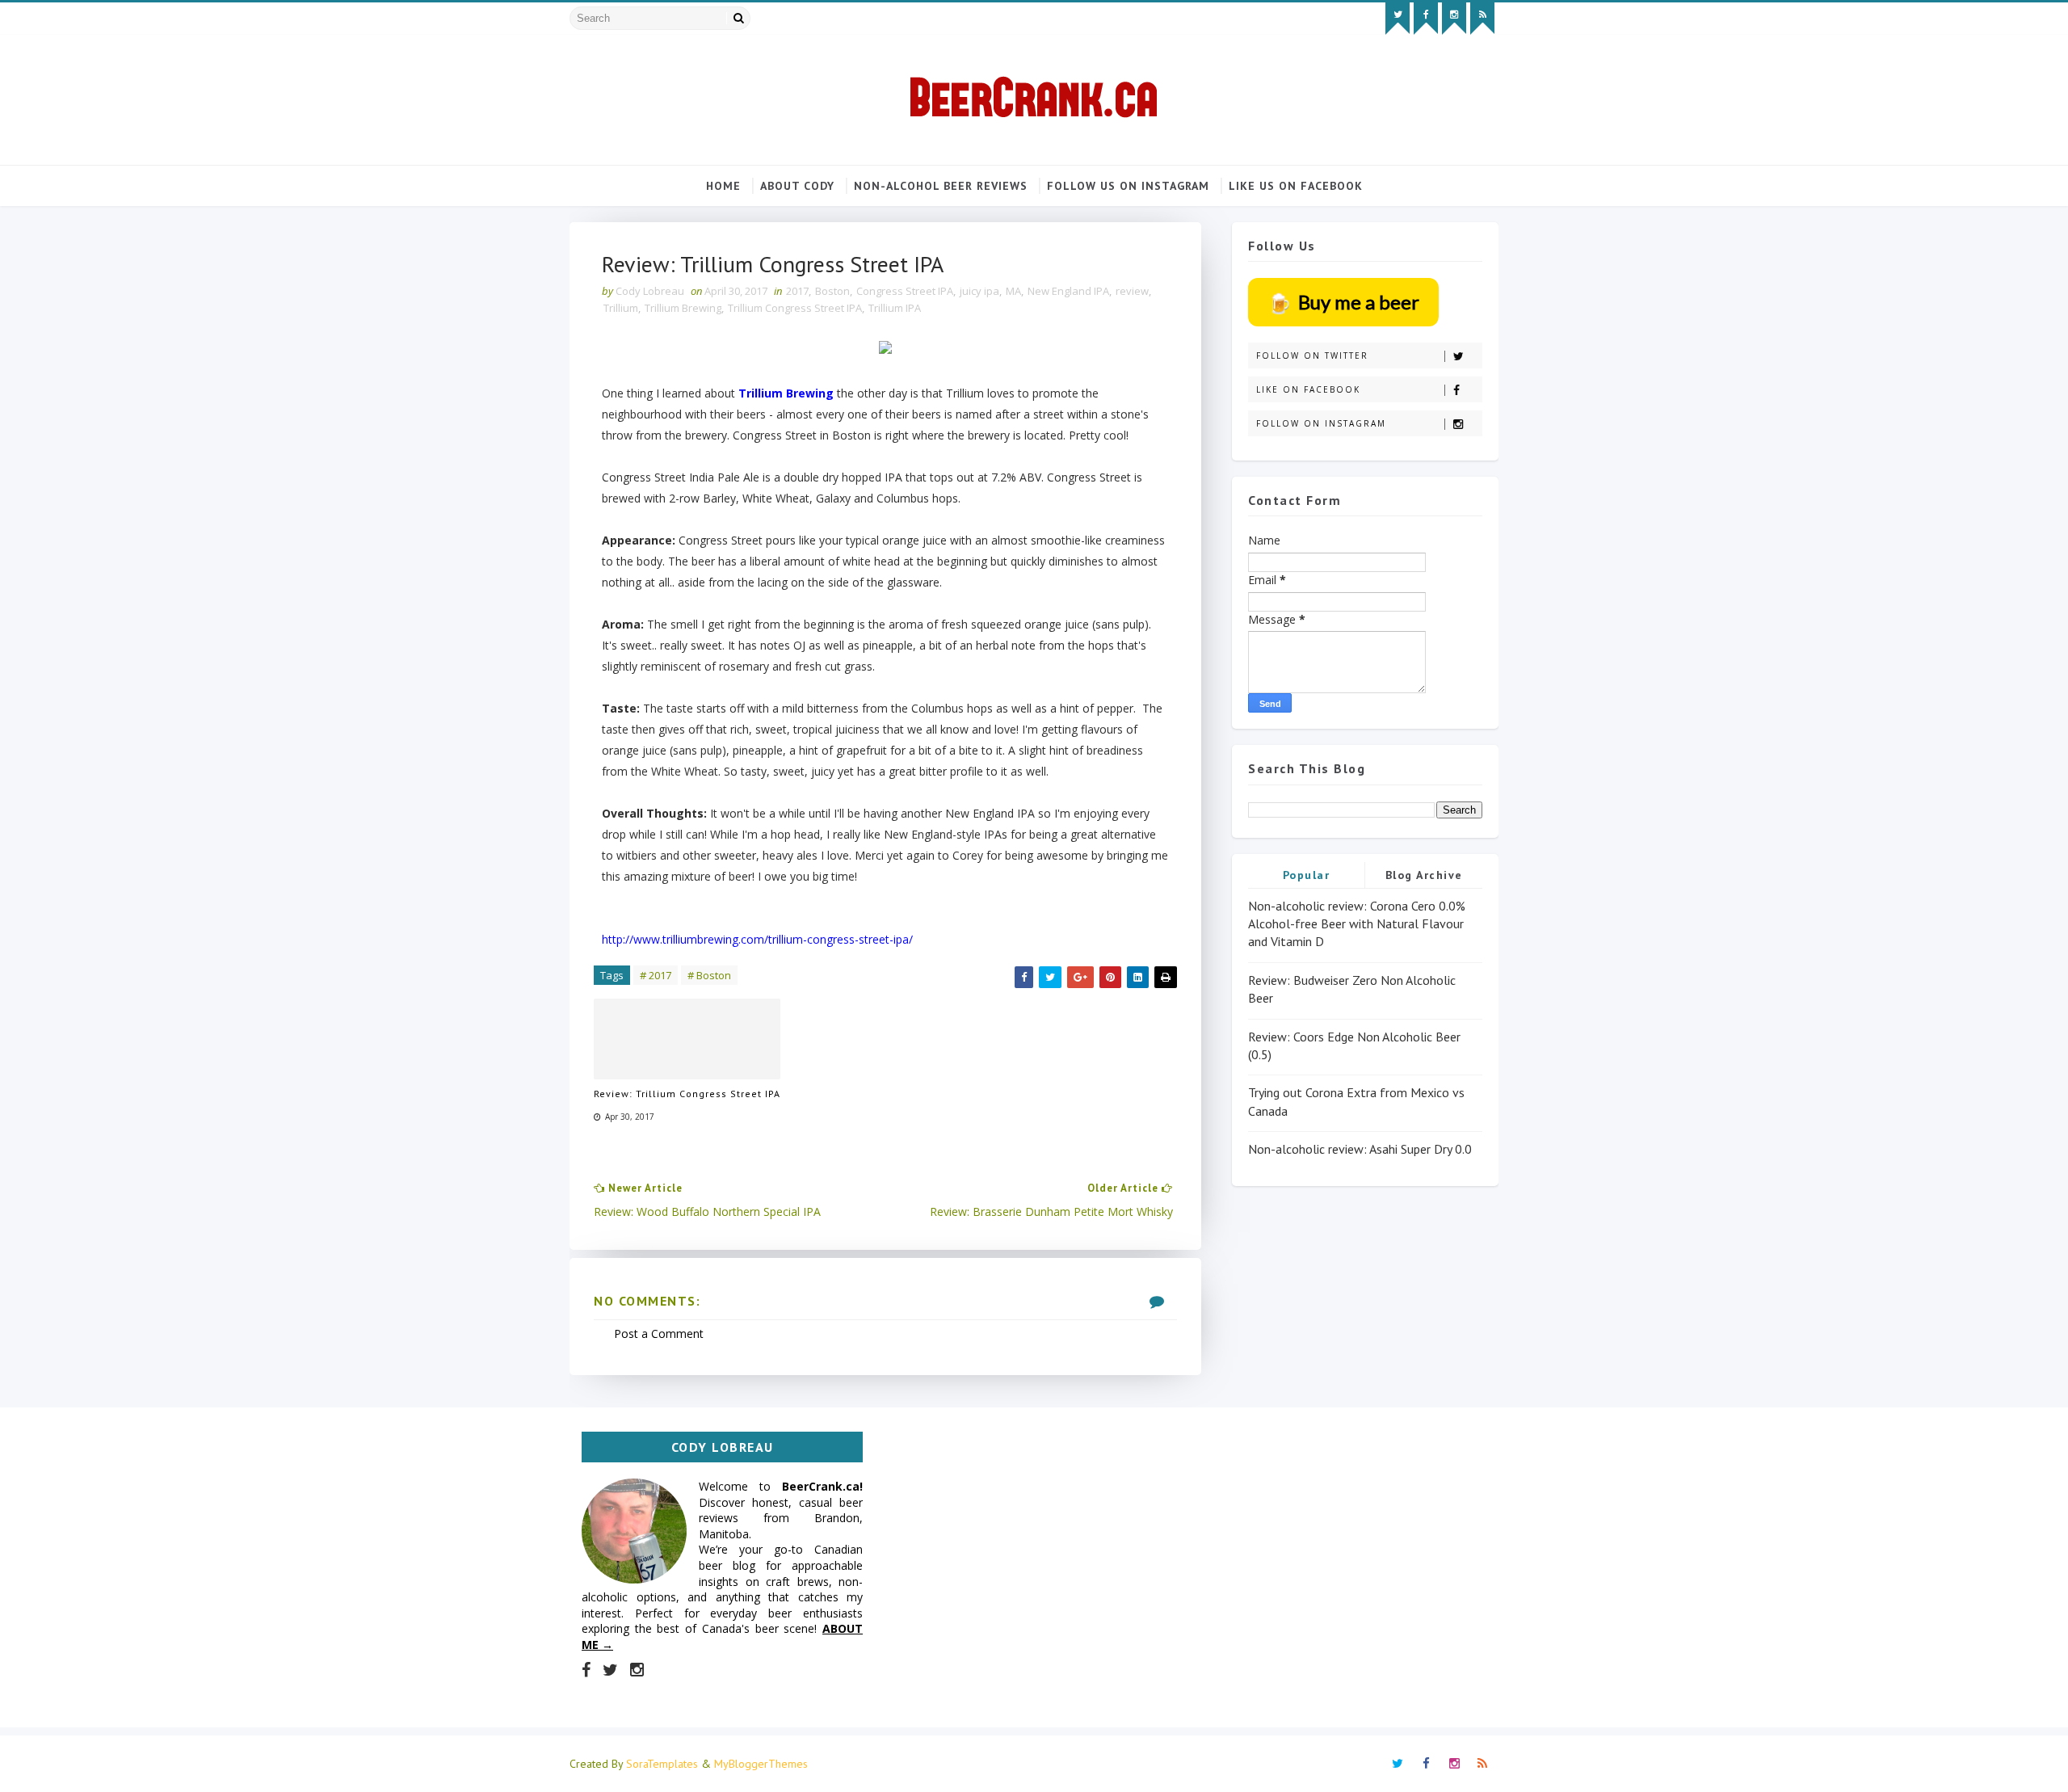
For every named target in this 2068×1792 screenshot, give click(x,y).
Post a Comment (659, 1333)
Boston (832, 291)
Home (723, 186)
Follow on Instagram (1321, 423)
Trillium (621, 308)
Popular (1307, 875)
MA (1013, 291)
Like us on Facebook (1296, 186)
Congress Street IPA (905, 291)
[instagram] (1454, 19)
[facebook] (1426, 19)
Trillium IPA (895, 308)
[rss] (1482, 19)
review (1132, 291)
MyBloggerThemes (761, 1764)
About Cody (797, 186)
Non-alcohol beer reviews (941, 186)
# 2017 (656, 975)
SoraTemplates (662, 1764)
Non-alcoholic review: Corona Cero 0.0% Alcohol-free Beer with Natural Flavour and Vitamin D (1357, 924)
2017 (797, 291)
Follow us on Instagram (1128, 186)
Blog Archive (1424, 875)
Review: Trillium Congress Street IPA (687, 1094)
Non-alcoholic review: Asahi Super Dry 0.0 (1360, 1149)
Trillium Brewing (683, 308)
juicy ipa (979, 291)
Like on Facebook (1308, 389)
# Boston (709, 975)
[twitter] (1398, 19)
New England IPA (1068, 291)
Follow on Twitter (1312, 355)
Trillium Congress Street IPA (795, 308)
